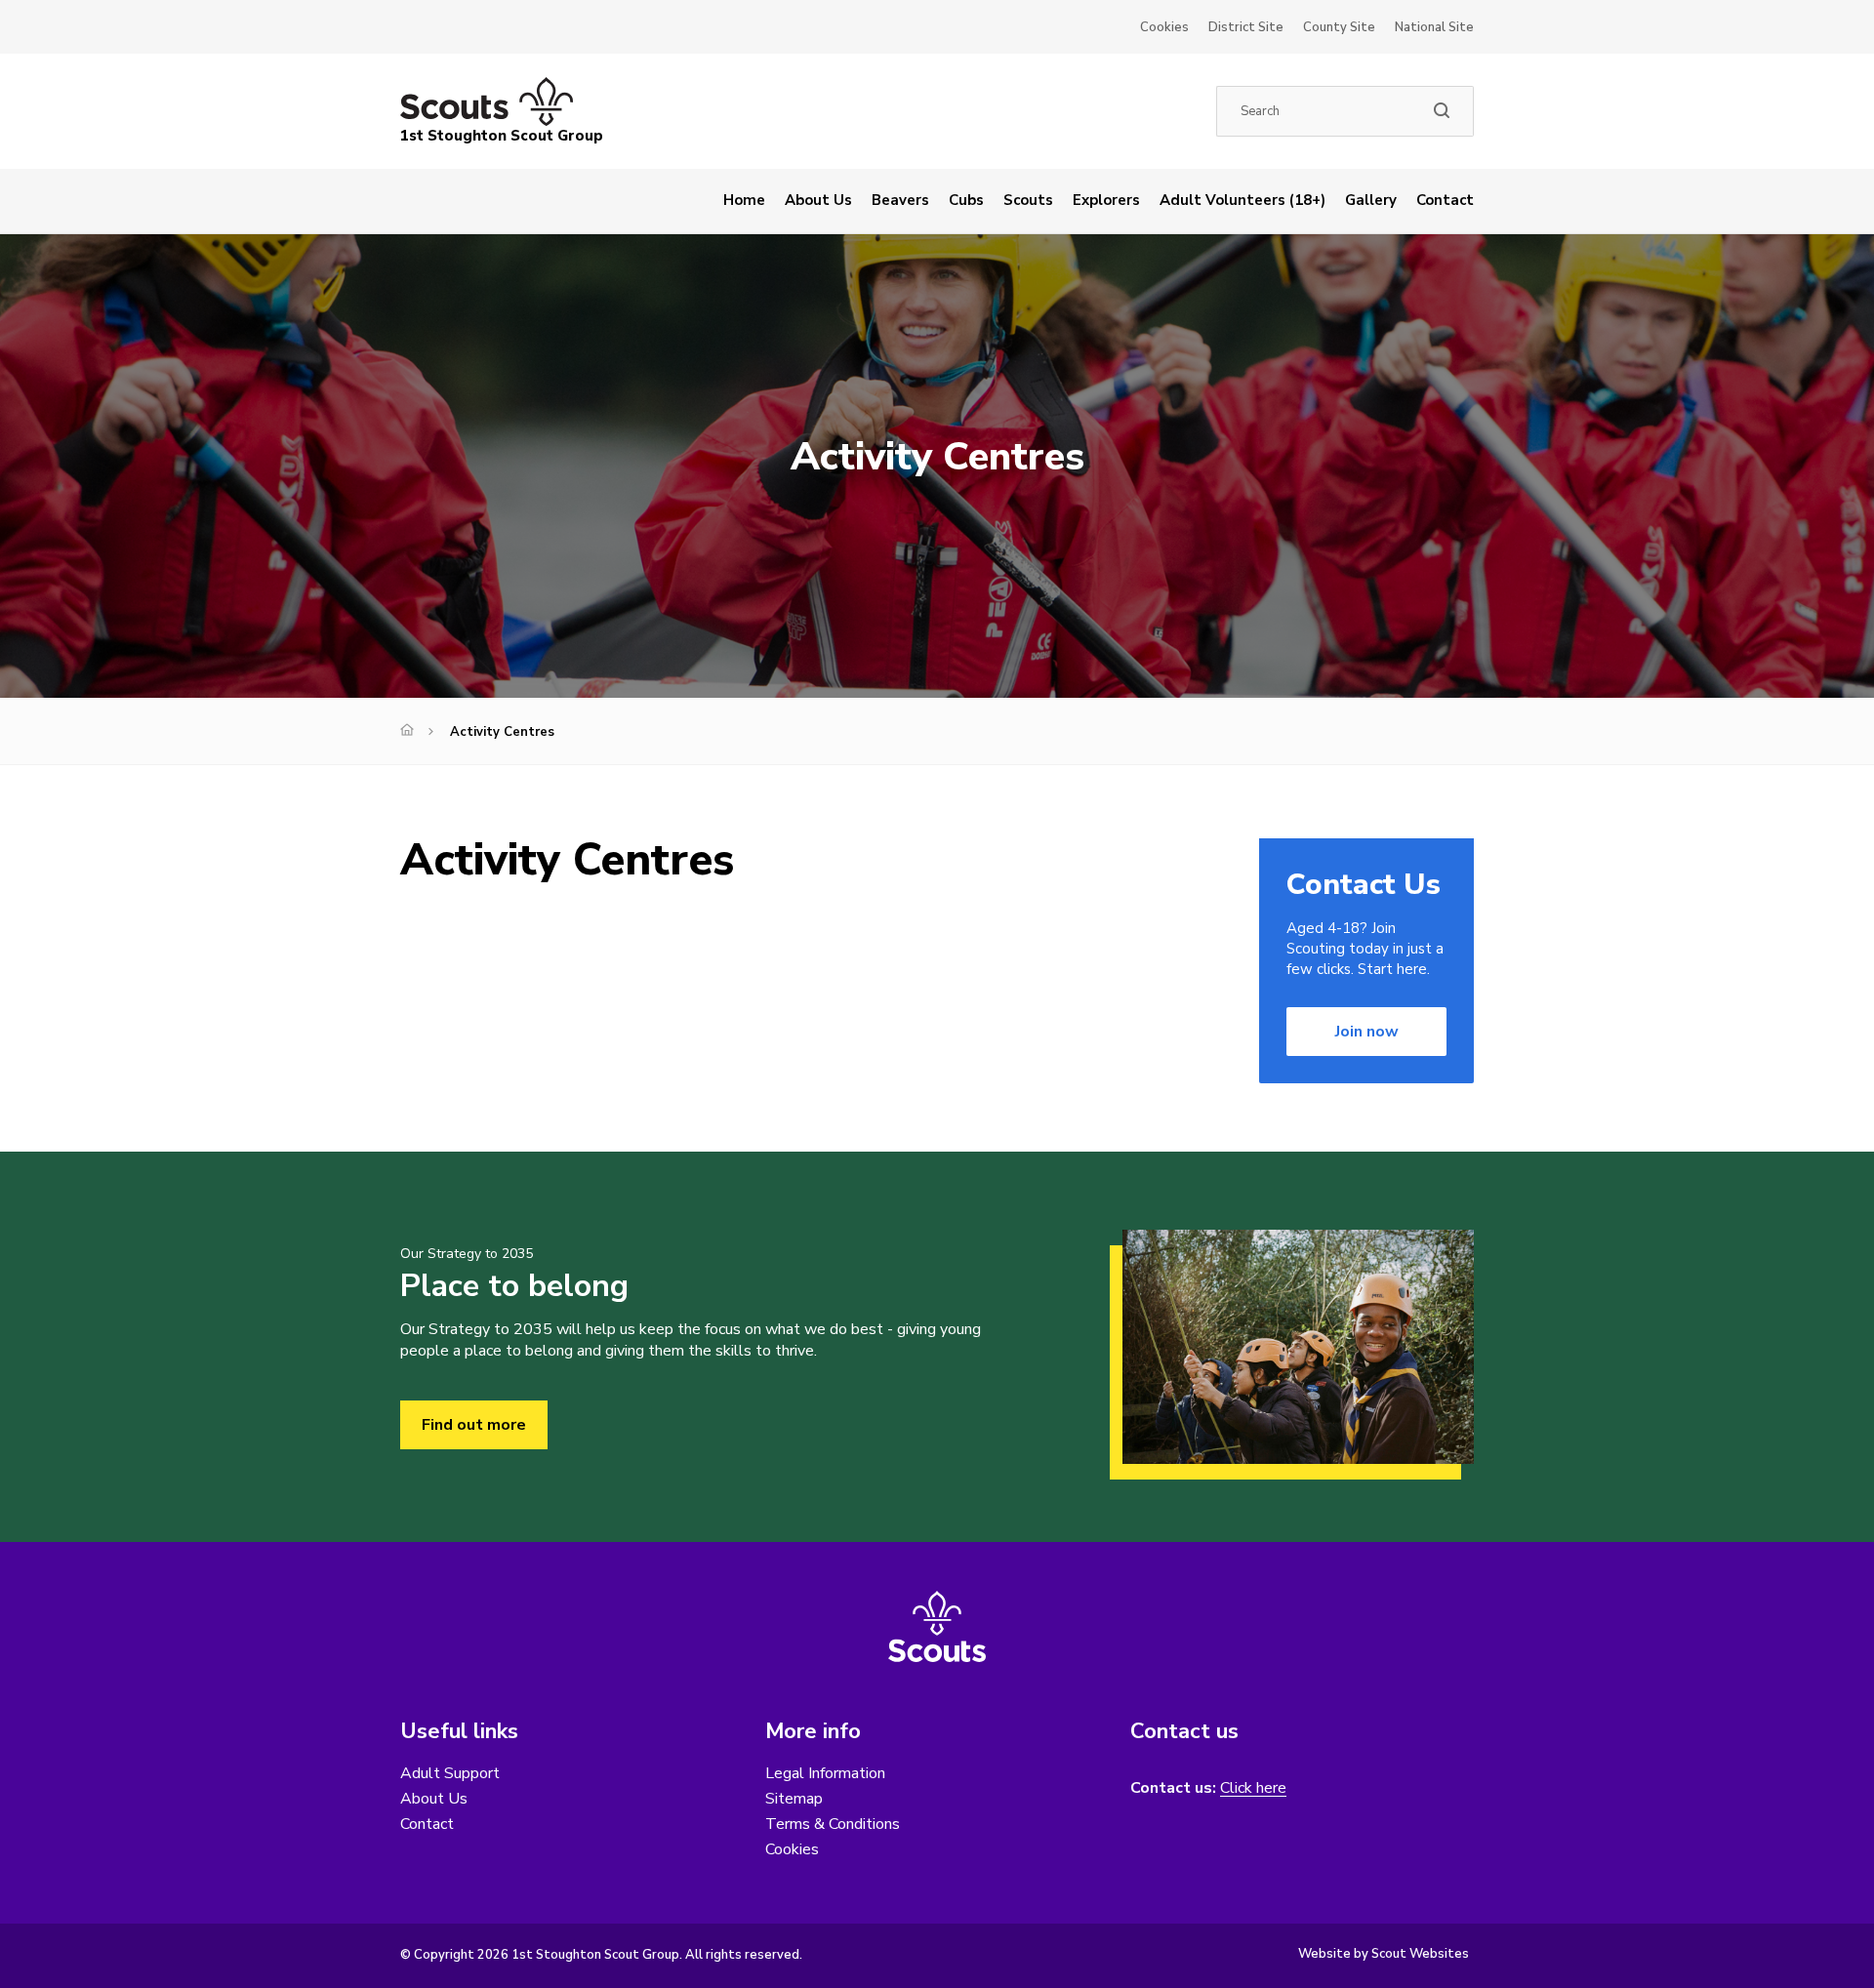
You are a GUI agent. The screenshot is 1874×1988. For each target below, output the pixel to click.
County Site (1339, 27)
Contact (1445, 200)
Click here (1253, 1788)
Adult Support (450, 1773)
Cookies (1164, 27)
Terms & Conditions (833, 1824)
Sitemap (794, 1799)
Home (744, 200)
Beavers (900, 200)
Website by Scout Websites (1384, 1954)
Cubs (966, 200)
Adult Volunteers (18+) (1243, 200)
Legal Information (825, 1773)
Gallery (1371, 200)
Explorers (1106, 200)
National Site (1434, 27)
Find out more (474, 1425)
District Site (1246, 27)
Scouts (1028, 200)
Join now (1367, 1032)
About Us (818, 200)
